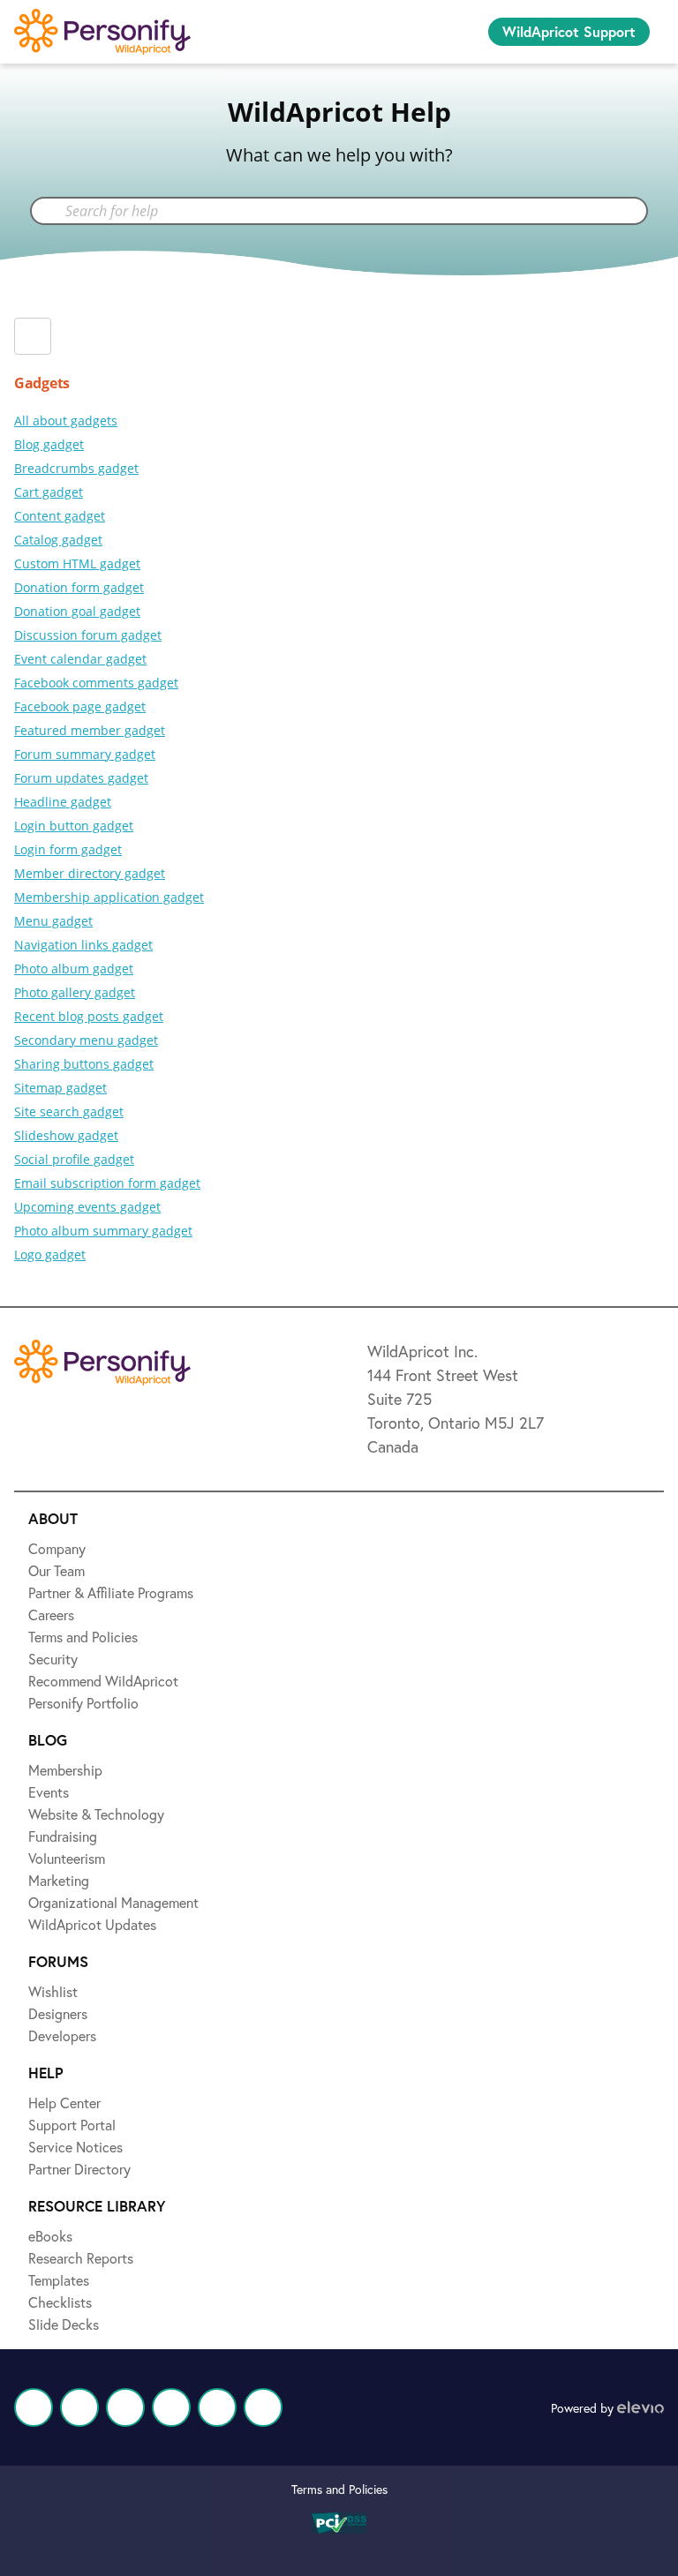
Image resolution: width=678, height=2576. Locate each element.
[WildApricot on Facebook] (34, 2407)
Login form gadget (68, 849)
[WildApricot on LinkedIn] (125, 2407)
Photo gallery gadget (75, 992)
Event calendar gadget (80, 659)
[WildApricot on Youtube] (171, 2407)
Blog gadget (49, 444)
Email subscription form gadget (107, 1183)
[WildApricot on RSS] (263, 2407)
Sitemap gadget (60, 1088)
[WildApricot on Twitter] (79, 2407)
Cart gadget (49, 492)
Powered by (584, 2408)
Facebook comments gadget (96, 683)
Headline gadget (63, 802)
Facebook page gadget (80, 706)
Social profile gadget (74, 1159)
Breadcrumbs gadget (76, 468)
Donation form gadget (79, 587)
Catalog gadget (58, 540)
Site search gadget (69, 1112)
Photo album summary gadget (103, 1231)
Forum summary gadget (85, 754)
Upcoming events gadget (87, 1207)
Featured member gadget (90, 730)
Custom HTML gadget (77, 563)
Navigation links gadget (83, 945)
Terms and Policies (339, 2489)
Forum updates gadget (81, 778)
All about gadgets (66, 421)
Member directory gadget (90, 873)
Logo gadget (50, 1254)
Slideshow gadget (66, 1135)
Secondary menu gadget (86, 1040)
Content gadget (60, 516)
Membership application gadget (109, 897)
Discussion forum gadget (88, 635)
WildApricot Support (569, 31)
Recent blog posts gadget (89, 1016)
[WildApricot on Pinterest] (217, 2407)
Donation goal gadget (77, 611)
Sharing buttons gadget (84, 1064)
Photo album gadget (74, 969)
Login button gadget (74, 826)
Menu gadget (53, 921)
